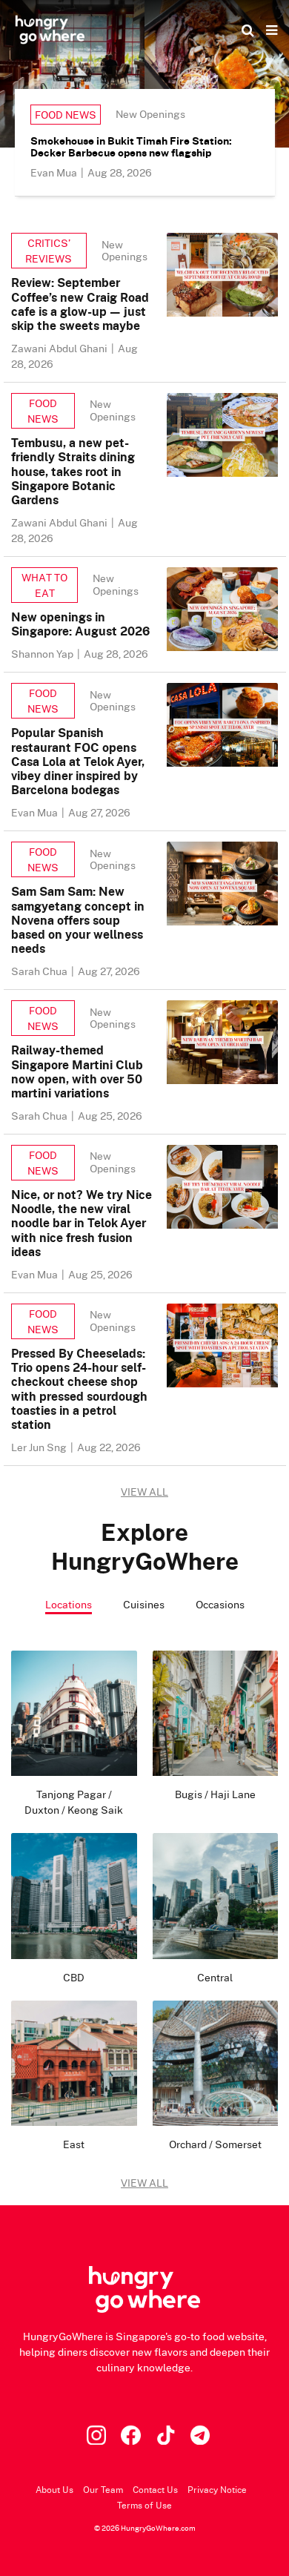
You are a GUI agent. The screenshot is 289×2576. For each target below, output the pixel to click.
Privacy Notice (217, 2490)
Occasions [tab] (220, 1604)
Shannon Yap (43, 654)
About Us (54, 2490)
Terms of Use (144, 2505)
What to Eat (44, 585)
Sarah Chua (40, 971)
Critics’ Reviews (49, 251)
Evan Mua (55, 172)
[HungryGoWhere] (50, 30)
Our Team (103, 2490)
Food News (66, 115)
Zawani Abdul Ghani (60, 348)
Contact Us (155, 2490)
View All (144, 2183)
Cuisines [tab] (144, 1604)
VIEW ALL (144, 1492)
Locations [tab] (69, 1604)
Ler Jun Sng (40, 1447)
